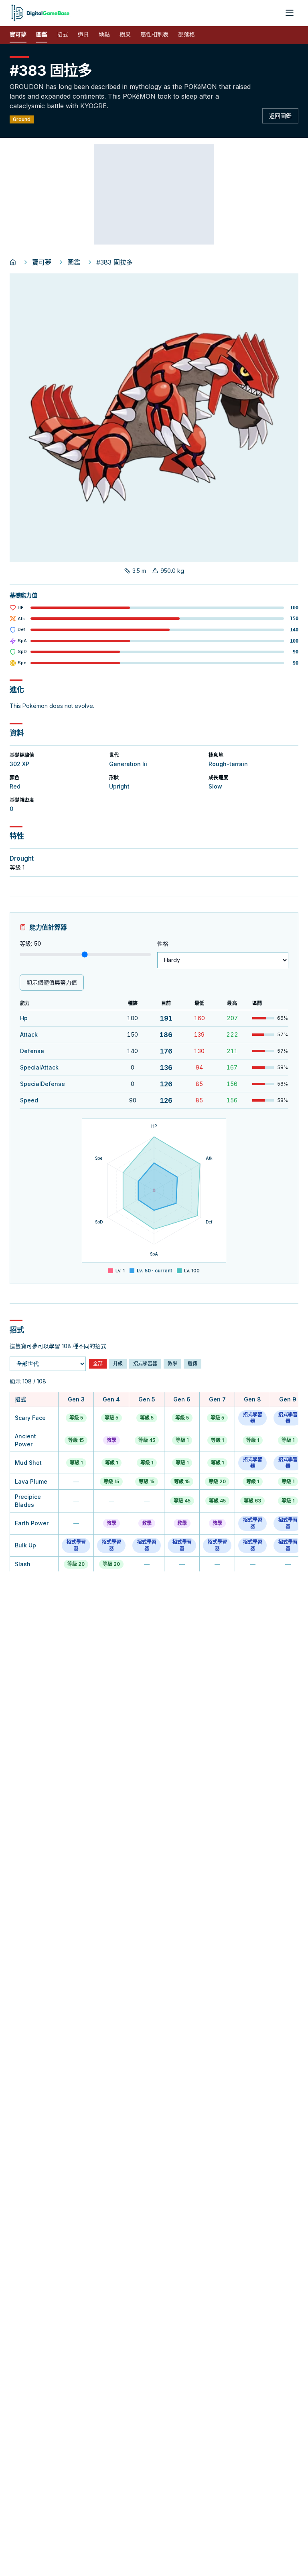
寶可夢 (18, 34)
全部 (98, 1364)
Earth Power (32, 1523)
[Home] (13, 262)
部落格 (186, 34)
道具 (83, 34)
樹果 (125, 34)
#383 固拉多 (114, 262)
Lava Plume (31, 1481)
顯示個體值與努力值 (52, 982)
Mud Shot (28, 1463)
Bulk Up (25, 1545)
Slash (23, 1564)
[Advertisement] (154, 194)
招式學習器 (145, 1364)
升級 (118, 1364)
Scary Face (30, 1418)
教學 (172, 1364)
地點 (104, 34)
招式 (63, 34)
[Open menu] (290, 13)
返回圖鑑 (280, 116)
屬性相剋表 (154, 34)
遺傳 (192, 1364)
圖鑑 (42, 34)
